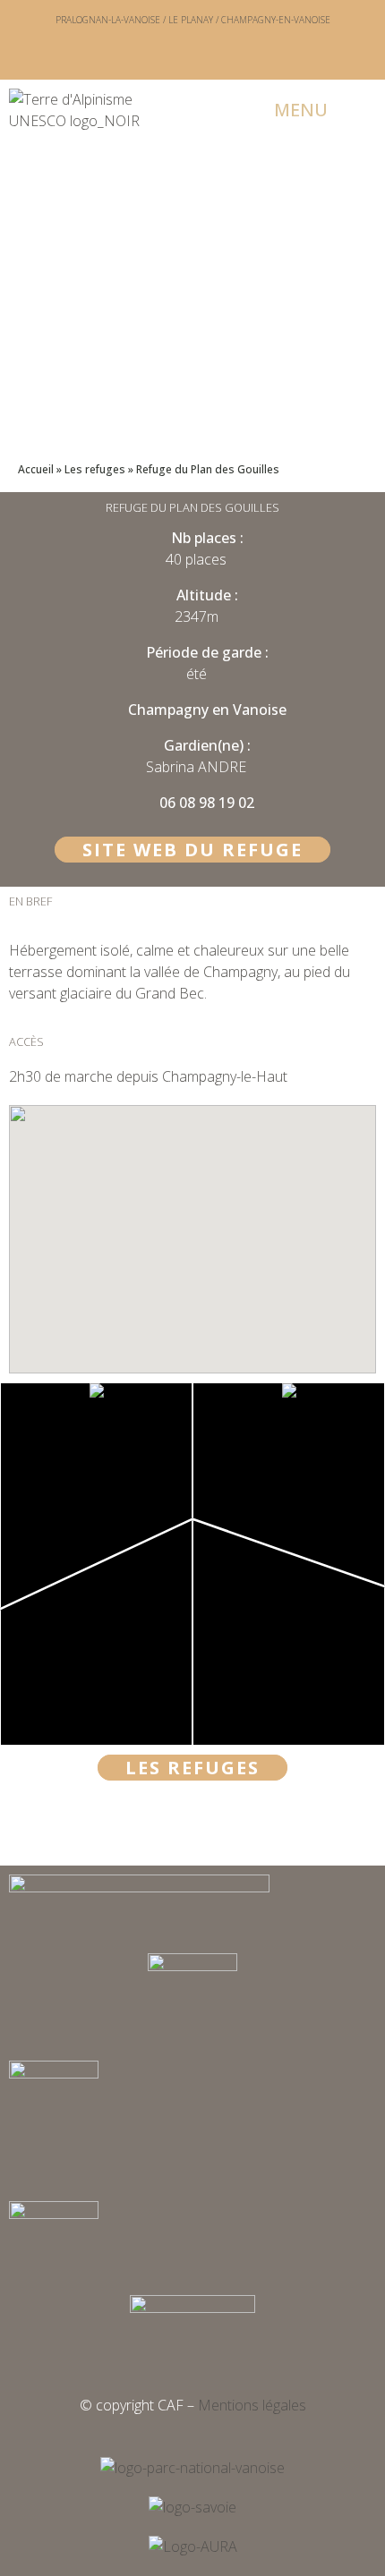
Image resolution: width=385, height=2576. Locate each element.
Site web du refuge (192, 850)
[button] (288, 110)
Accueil (36, 469)
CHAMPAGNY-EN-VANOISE (276, 20)
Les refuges (95, 469)
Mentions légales (252, 2405)
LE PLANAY (191, 20)
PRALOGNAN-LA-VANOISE (108, 20)
